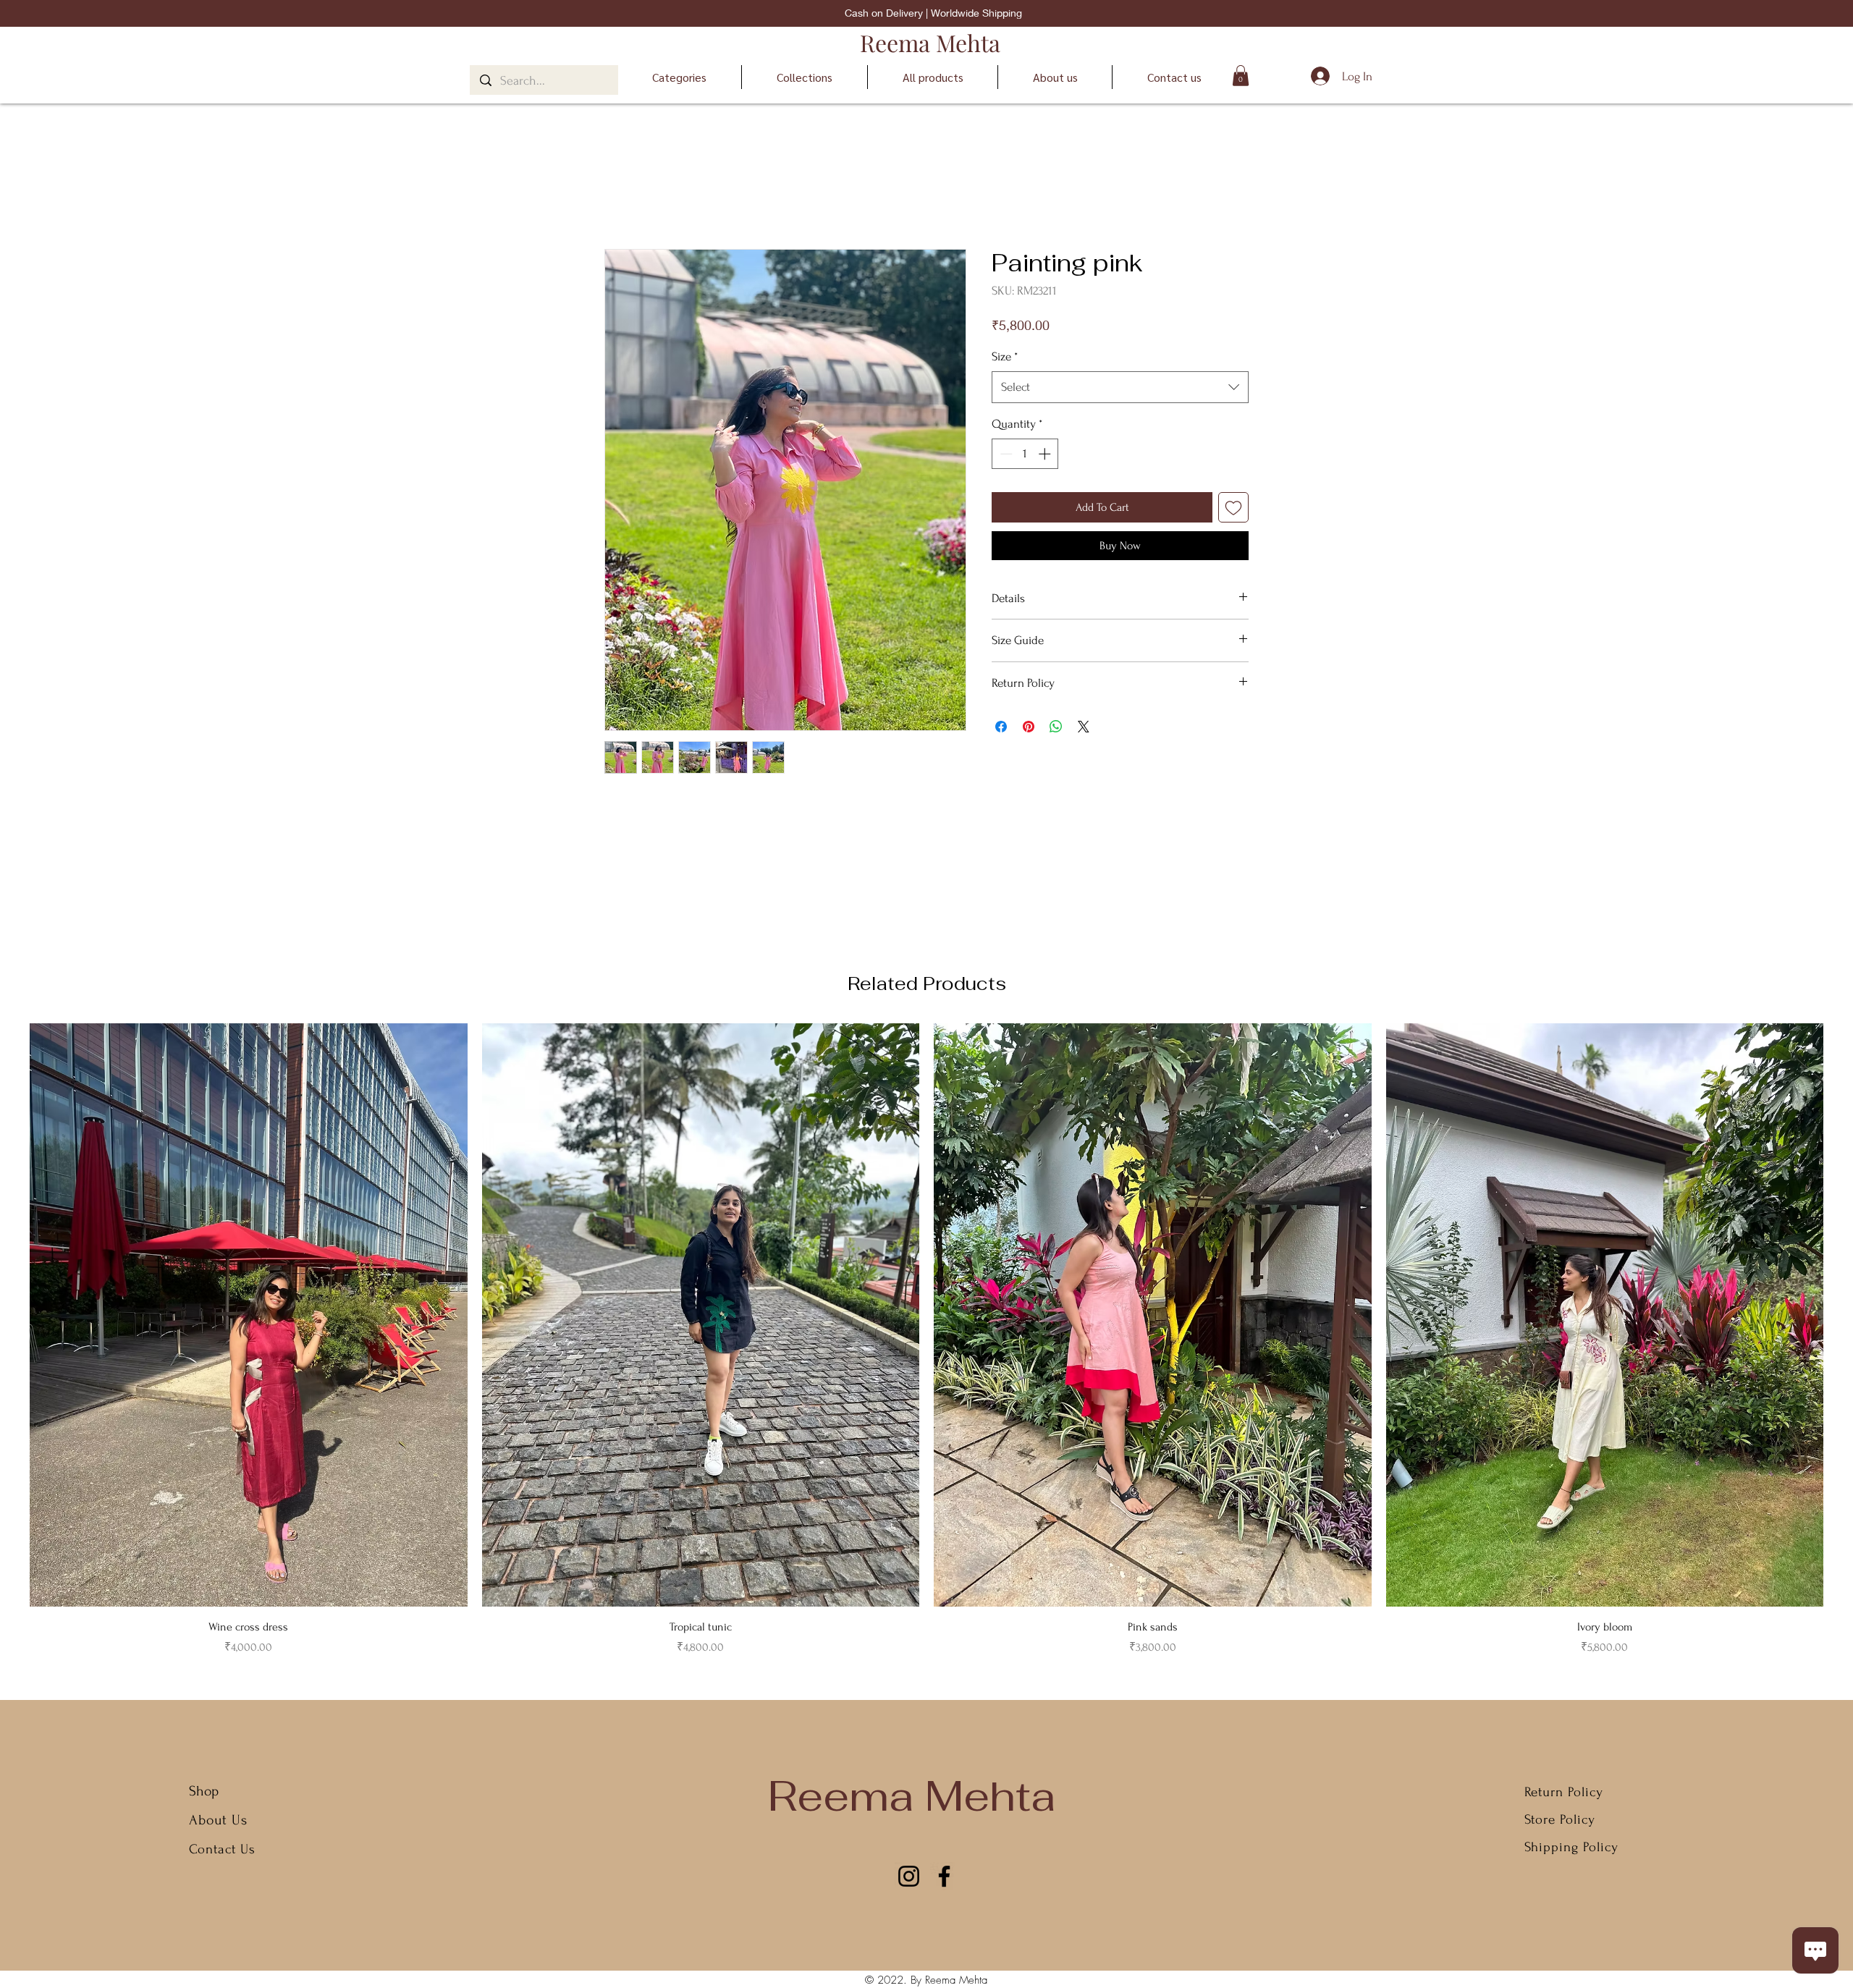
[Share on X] (1084, 727)
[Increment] (1046, 454)
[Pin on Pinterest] (1029, 727)
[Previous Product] (9, 1314)
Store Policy (1560, 1820)
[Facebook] (944, 1876)
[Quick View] (249, 1315)
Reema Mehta (930, 42)
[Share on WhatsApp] (1056, 727)
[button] (1241, 76)
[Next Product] (1844, 1314)
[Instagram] (909, 1876)
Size (1005, 356)
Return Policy (1564, 1792)
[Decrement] (1005, 454)
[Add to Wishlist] (1233, 507)
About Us (220, 1820)
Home (618, 196)
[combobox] (1120, 387)
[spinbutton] (1025, 454)
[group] (926, 1340)
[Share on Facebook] (1001, 727)
